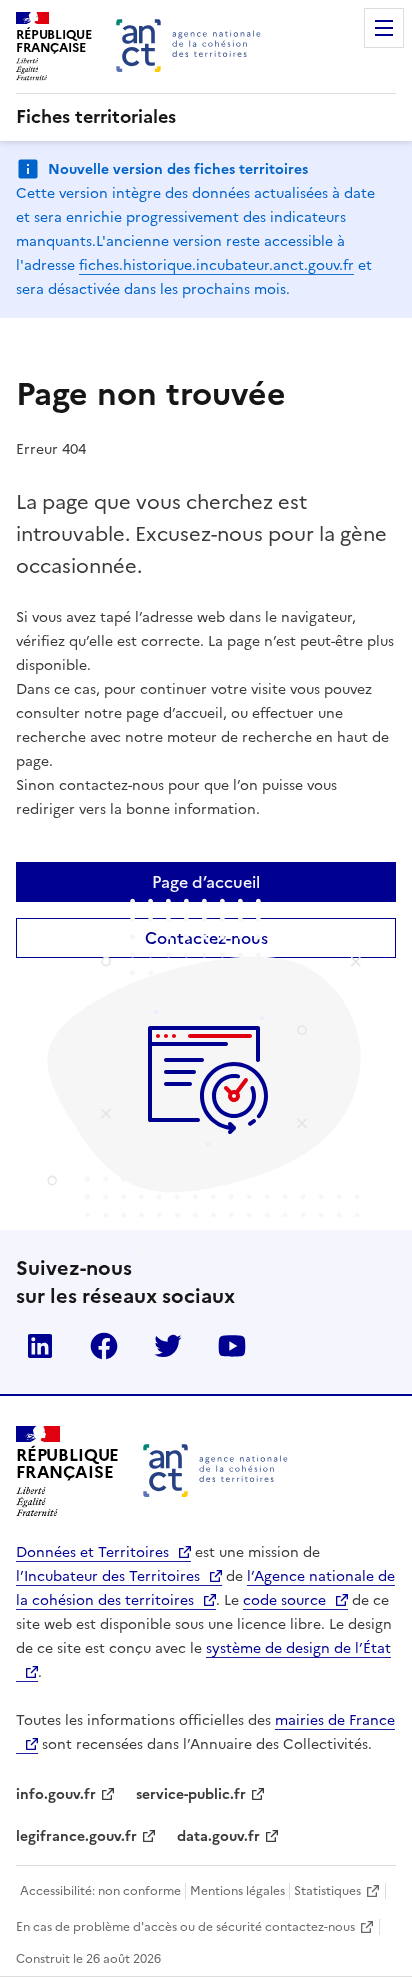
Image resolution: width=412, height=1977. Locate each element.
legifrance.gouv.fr (76, 1836)
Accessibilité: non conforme (100, 1891)
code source (284, 1600)
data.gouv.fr (218, 1836)
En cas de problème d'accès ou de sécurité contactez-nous (185, 1927)
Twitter (168, 1346)
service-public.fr (191, 1794)
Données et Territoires (92, 1552)
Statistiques (327, 1891)
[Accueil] (215, 1471)
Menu (384, 28)
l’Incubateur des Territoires (108, 1576)
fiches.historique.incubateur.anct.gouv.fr (216, 265)
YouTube (232, 1346)
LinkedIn (40, 1346)
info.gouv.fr (56, 1794)
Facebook (104, 1346)
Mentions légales (237, 1891)
